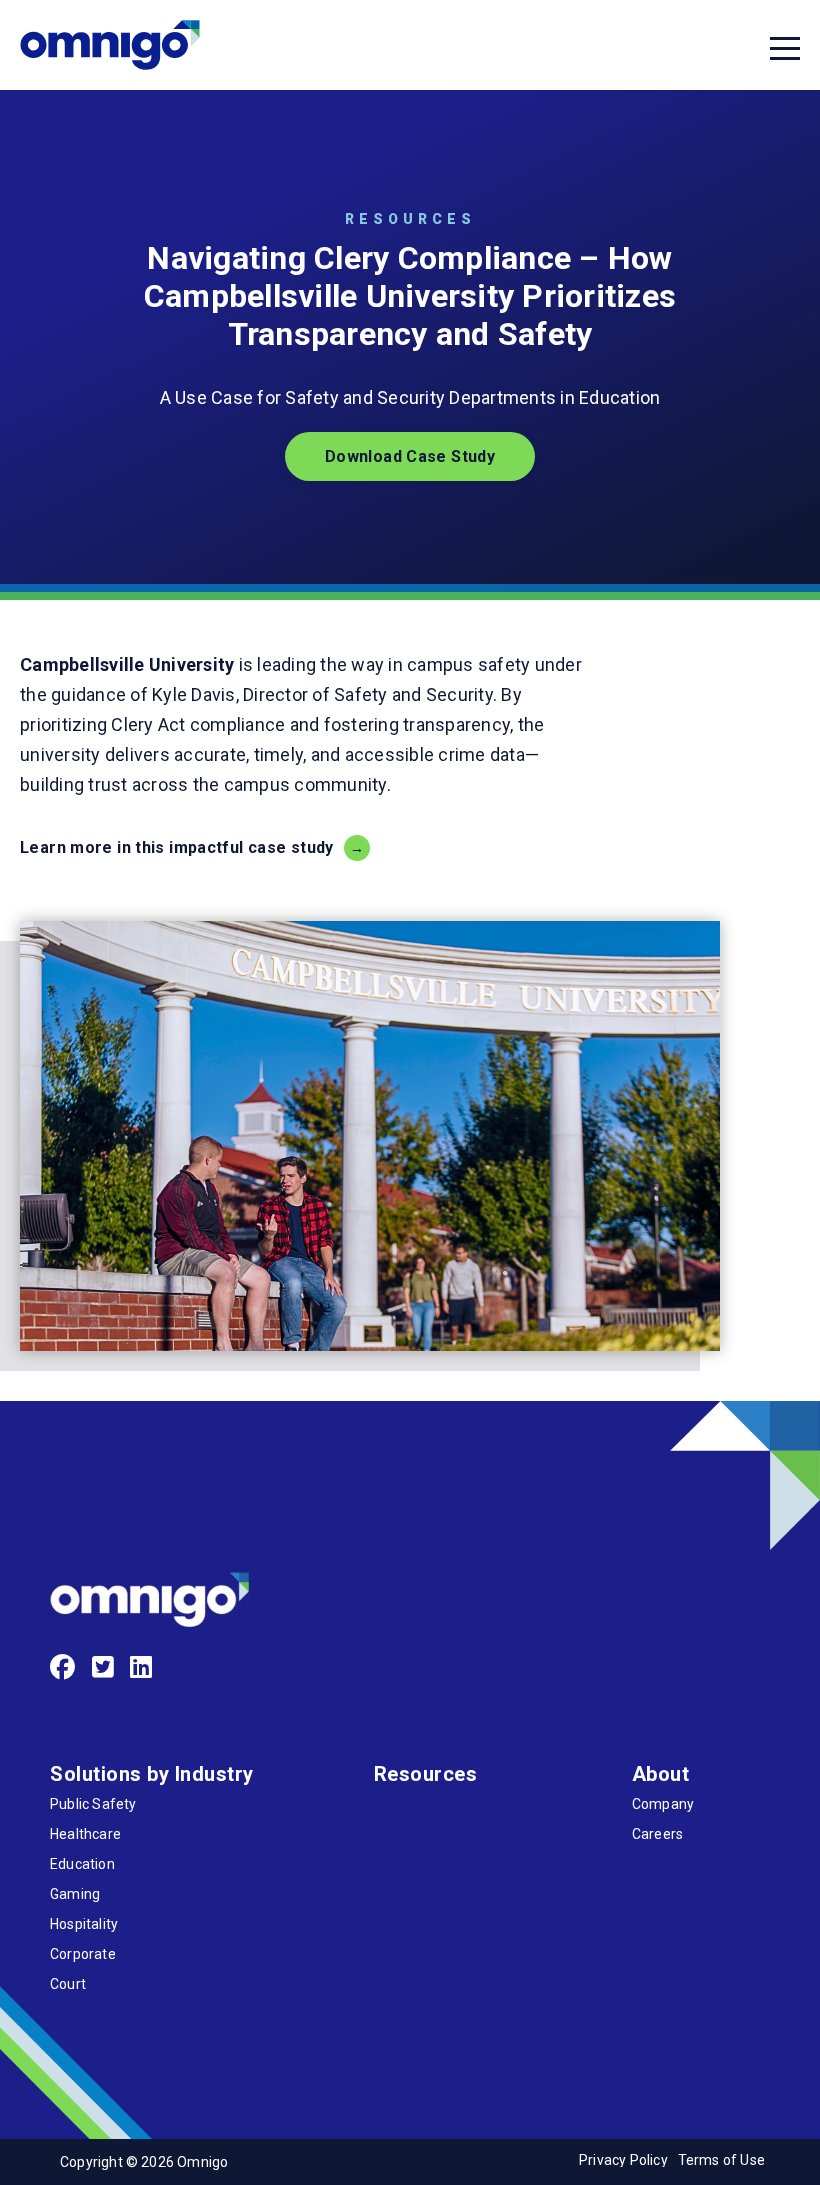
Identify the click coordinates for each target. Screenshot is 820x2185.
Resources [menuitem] (426, 1774)
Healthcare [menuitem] (85, 1834)
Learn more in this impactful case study (177, 847)
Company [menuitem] (663, 1804)
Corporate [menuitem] (83, 1954)
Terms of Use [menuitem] (721, 2160)
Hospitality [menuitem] (84, 1924)
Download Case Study (410, 456)
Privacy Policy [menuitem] (623, 2160)
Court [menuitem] (68, 1984)
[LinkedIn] (141, 1668)
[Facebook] (63, 1668)
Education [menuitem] (82, 1864)
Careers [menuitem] (657, 1834)
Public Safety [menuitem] (93, 1804)
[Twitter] (103, 1668)
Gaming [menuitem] (75, 1894)
